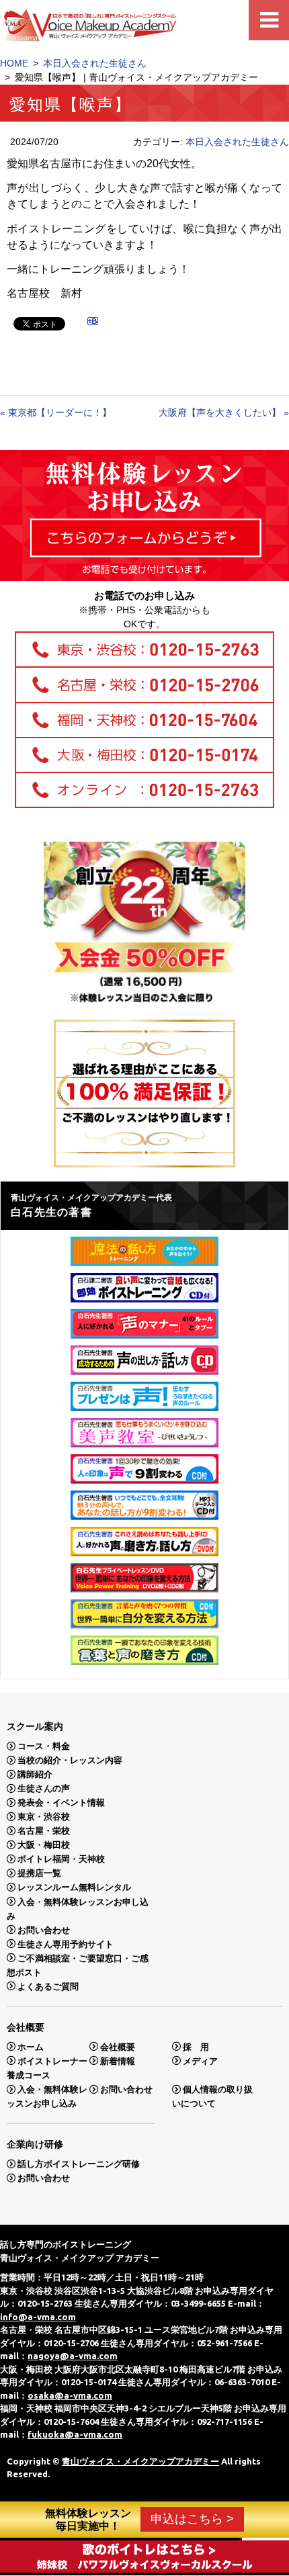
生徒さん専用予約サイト (66, 1944)
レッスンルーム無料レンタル (74, 1887)
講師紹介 (35, 1774)
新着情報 (118, 2060)
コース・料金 (44, 1746)
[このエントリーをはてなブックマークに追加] (93, 323)
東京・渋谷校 (44, 1817)
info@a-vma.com (38, 2317)
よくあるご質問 (48, 1986)
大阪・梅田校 (44, 1845)
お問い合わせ (44, 1929)
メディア (200, 2060)
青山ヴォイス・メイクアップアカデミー (140, 2461)
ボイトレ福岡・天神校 (61, 1859)
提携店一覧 (39, 1873)
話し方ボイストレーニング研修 (79, 2164)
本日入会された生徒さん (95, 63)
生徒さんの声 (44, 1788)
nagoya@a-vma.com (73, 2356)
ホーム (31, 2046)
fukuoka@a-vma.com (75, 2434)
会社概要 (118, 2046)
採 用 (196, 2046)
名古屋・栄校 (44, 1831)
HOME (14, 63)
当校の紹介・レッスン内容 (70, 1760)
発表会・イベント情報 (61, 1803)
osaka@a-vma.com (70, 2395)
